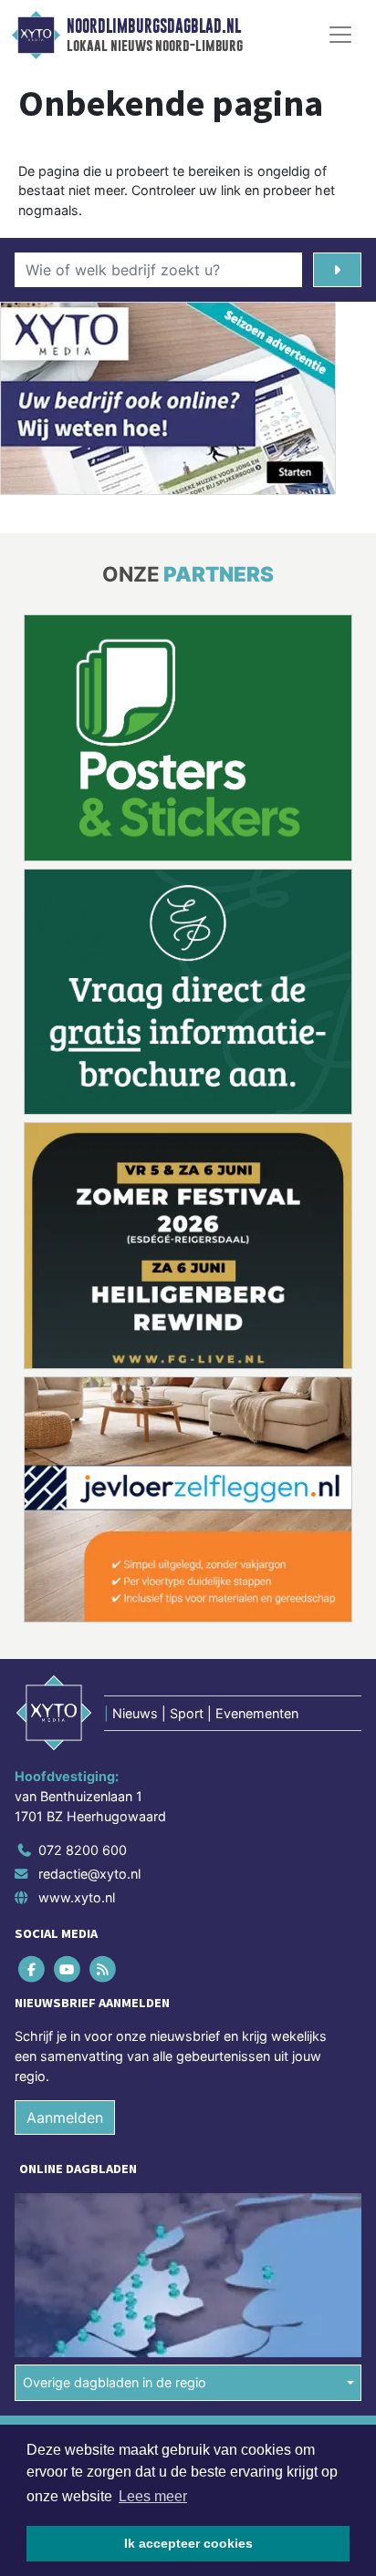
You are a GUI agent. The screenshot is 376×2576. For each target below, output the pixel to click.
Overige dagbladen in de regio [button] (115, 2382)
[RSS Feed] (104, 1969)
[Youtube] (68, 1969)
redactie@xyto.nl (89, 1874)
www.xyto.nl (77, 1897)
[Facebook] (32, 1969)
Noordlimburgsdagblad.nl (154, 26)
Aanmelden (65, 2117)
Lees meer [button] (153, 2496)
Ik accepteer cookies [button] (188, 2543)
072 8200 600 (83, 1850)
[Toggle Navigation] (340, 35)
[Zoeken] (337, 270)
